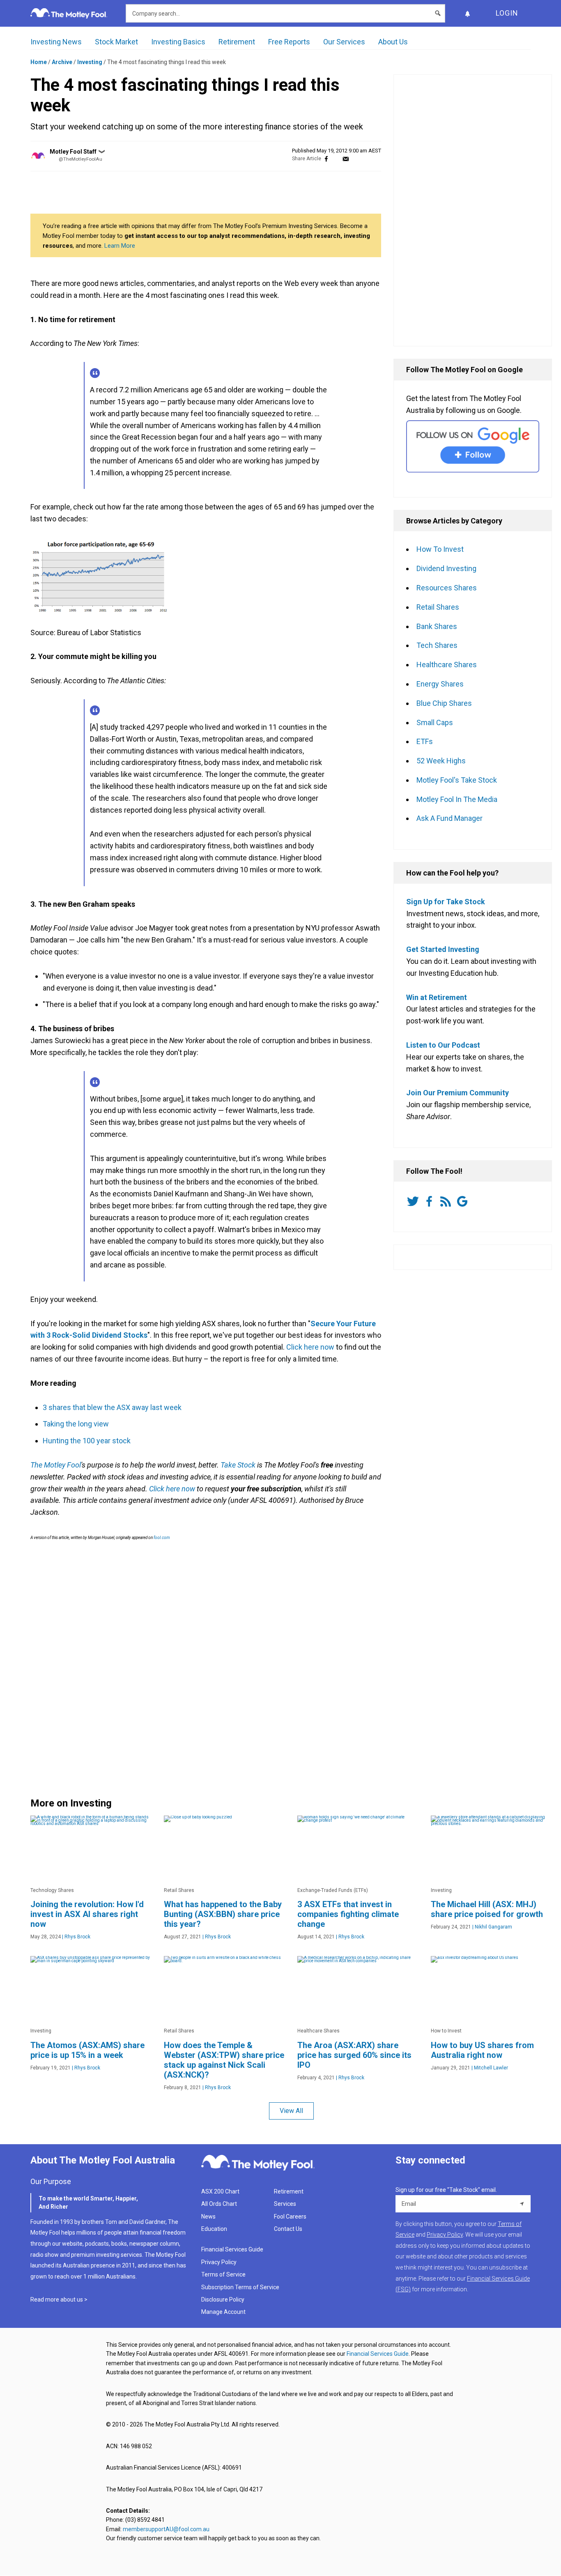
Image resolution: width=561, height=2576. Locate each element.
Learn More (120, 246)
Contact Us (288, 2229)
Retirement (237, 42)
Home (39, 62)
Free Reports (289, 42)
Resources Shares (447, 588)
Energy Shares (440, 684)
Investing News (56, 42)
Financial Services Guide (232, 2249)
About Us (393, 42)
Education (214, 2229)
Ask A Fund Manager (449, 818)
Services (285, 2204)
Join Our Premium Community (458, 1093)
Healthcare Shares (447, 665)
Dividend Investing (446, 568)
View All (291, 2111)
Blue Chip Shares (444, 703)
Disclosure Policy (223, 2300)
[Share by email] (346, 159)
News (208, 2217)
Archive (62, 62)
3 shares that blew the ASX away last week (112, 1407)
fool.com (161, 1538)
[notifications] (467, 13)
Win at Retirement (437, 997)
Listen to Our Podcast (443, 1045)
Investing (90, 62)
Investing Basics (178, 42)
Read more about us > (59, 2300)
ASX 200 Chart (220, 2191)
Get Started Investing (443, 949)
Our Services (344, 42)
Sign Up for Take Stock (446, 902)
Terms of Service (223, 2274)
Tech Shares (437, 645)
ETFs (425, 741)
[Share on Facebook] (326, 159)
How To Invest (440, 549)
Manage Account (224, 2312)
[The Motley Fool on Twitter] (414, 1201)
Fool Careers (290, 2217)
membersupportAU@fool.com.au (166, 2529)
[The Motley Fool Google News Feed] (464, 1201)
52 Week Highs (441, 761)
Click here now (310, 1347)
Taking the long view (76, 1424)
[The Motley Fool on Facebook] (431, 1201)
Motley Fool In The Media (457, 799)
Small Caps (435, 722)
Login (507, 13)
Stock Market (116, 42)
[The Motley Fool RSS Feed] (447, 1201)
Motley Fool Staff (73, 152)
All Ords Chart (219, 2204)
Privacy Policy (219, 2262)
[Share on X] (336, 159)
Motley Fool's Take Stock (457, 780)
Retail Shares (438, 607)
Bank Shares (437, 626)
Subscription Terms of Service (240, 2287)
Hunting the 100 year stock (87, 1441)
